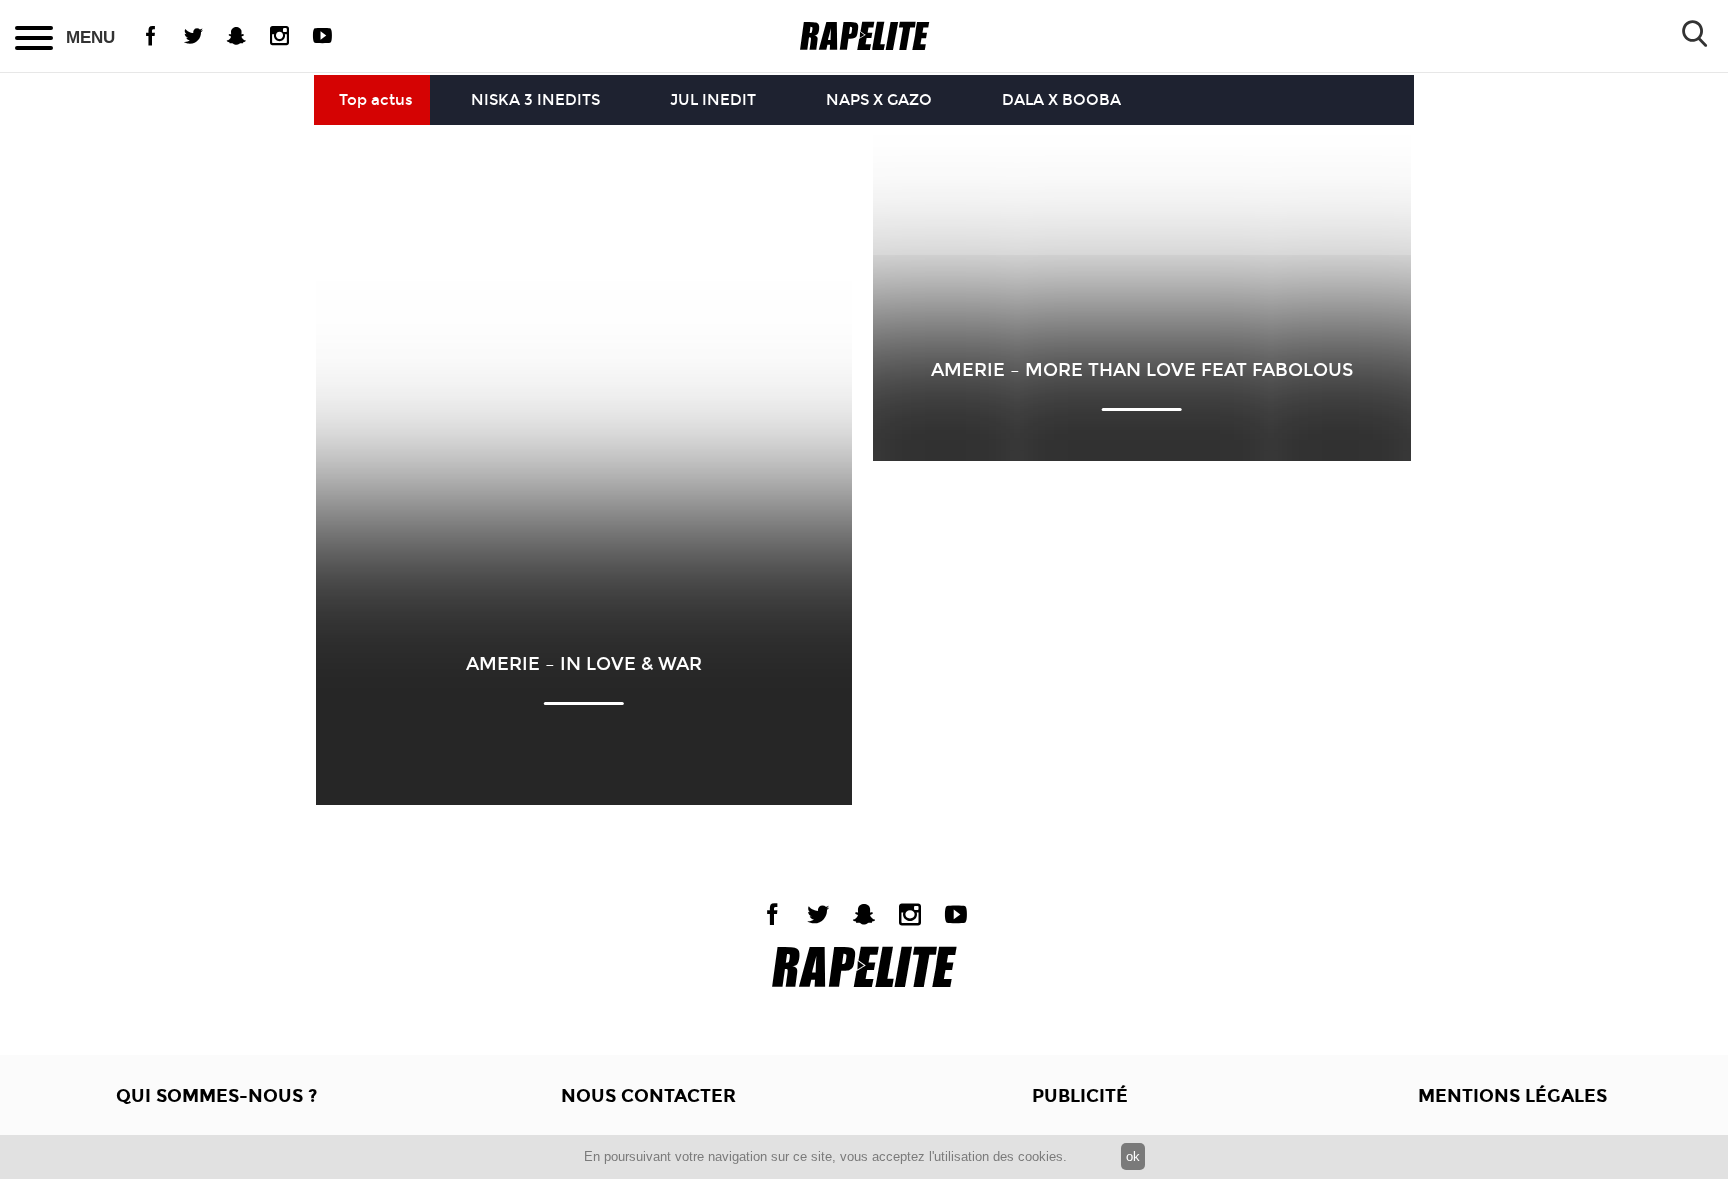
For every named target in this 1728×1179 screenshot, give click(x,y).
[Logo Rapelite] (864, 36)
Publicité (1080, 1096)
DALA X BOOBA (1061, 100)
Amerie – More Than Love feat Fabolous (1142, 370)
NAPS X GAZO (879, 100)
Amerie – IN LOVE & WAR (584, 664)
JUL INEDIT (713, 100)
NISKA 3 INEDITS (535, 100)
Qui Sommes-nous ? (216, 1096)
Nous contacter (648, 1096)
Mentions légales (1512, 1096)
